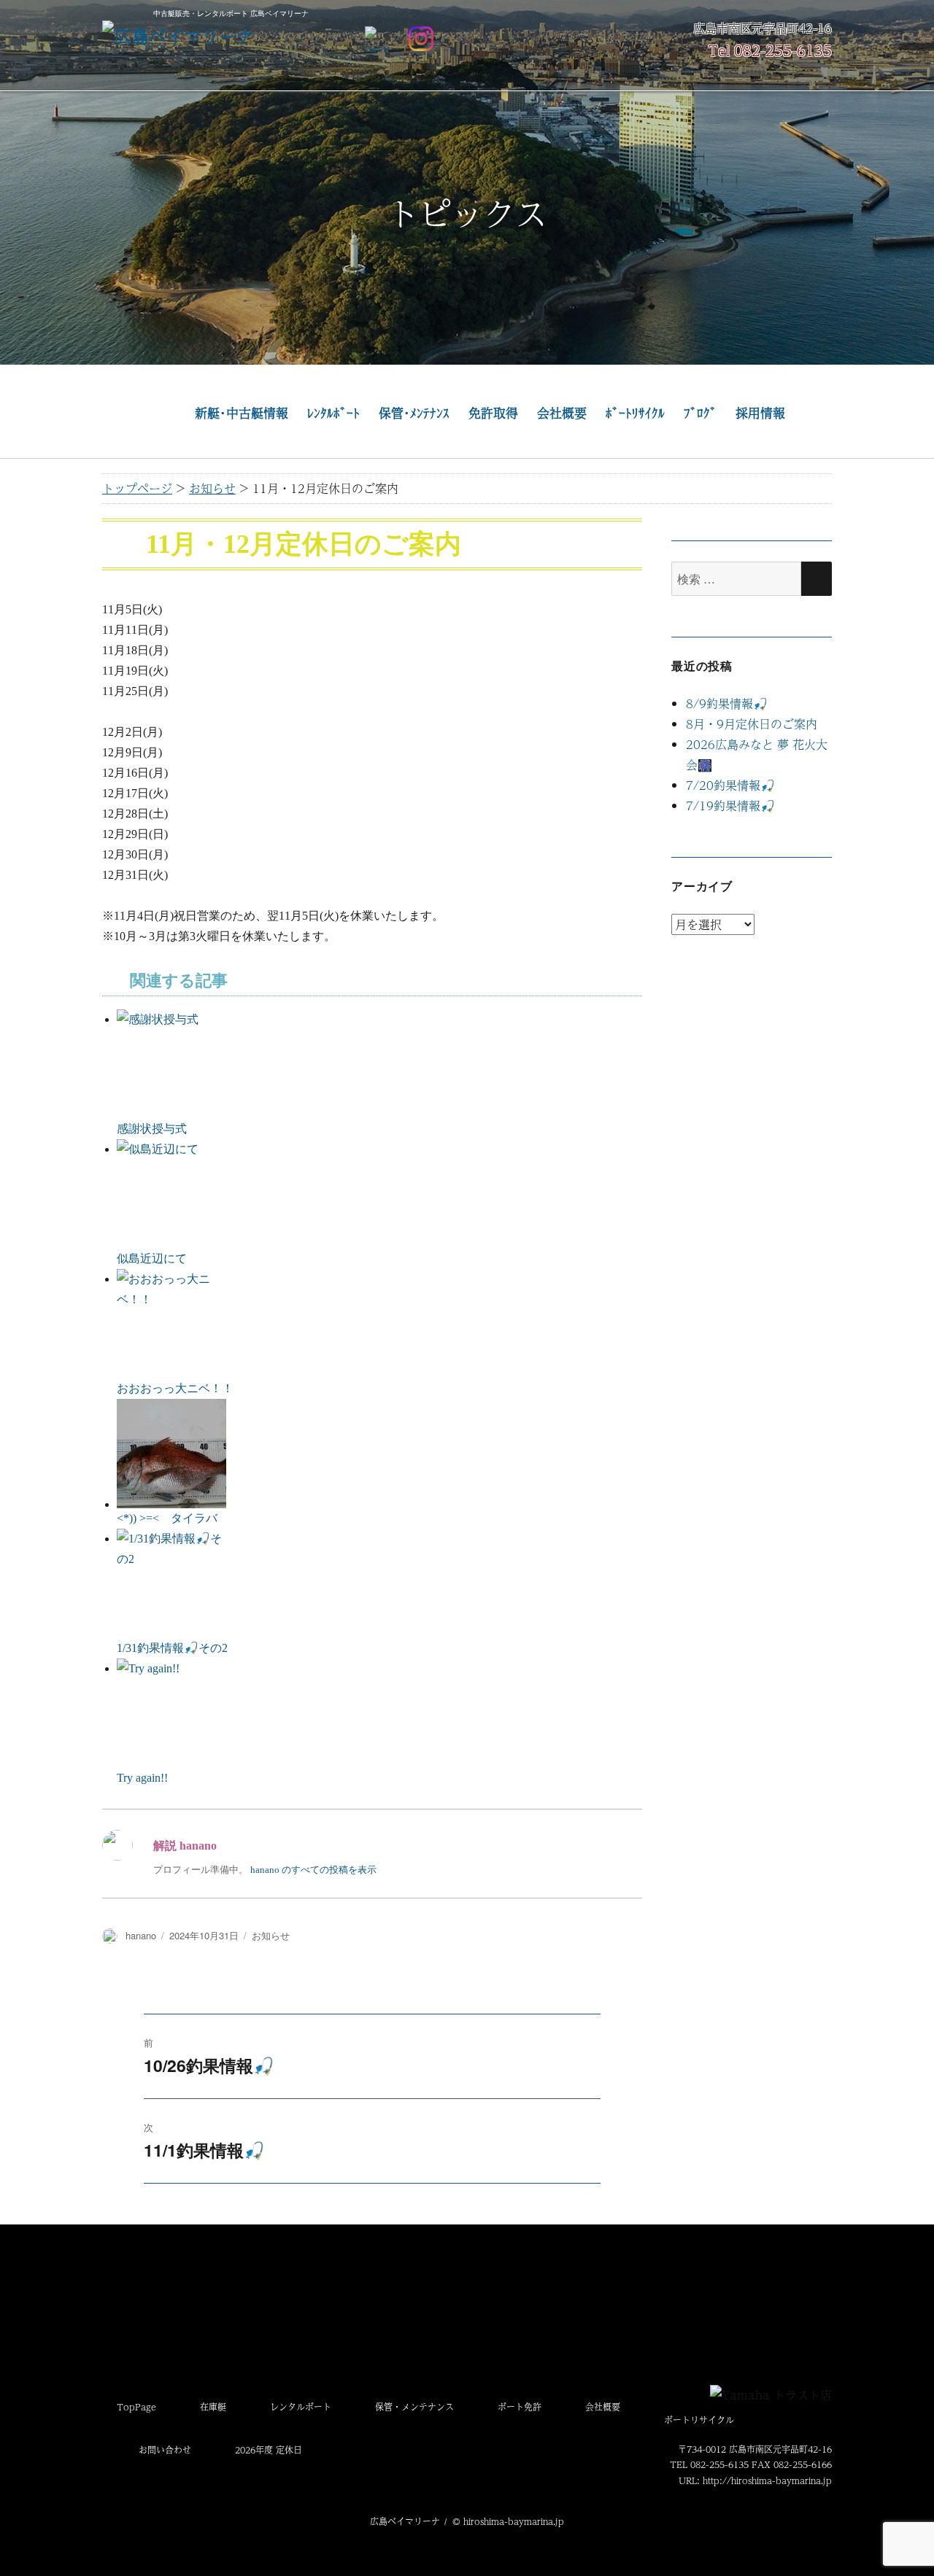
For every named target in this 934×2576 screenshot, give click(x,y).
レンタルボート (301, 2407)
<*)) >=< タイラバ (167, 1518)
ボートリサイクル (699, 2420)
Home (146, 414)
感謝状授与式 (152, 1129)
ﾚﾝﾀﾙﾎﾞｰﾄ (333, 413)
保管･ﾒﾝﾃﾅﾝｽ (414, 413)
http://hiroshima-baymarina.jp (767, 2480)
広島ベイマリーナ (405, 2521)
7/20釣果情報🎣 (730, 785)
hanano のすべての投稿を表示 (313, 1870)
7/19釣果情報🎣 (730, 806)
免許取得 (493, 413)
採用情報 (760, 413)
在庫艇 (213, 2407)
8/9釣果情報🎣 (727, 703)
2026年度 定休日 (269, 2450)
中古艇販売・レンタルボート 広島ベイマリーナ (231, 13)
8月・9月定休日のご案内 (752, 724)
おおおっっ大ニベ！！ (175, 1388)
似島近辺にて (152, 1258)
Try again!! (142, 1778)
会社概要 (562, 413)
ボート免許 (520, 2407)
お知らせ (271, 1935)
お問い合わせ (165, 2450)
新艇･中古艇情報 (242, 413)
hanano (141, 1935)
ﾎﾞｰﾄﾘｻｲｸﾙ (635, 413)
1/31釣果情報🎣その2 (172, 1648)
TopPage (136, 2407)
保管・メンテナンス (414, 2407)
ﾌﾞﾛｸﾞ (700, 413)
